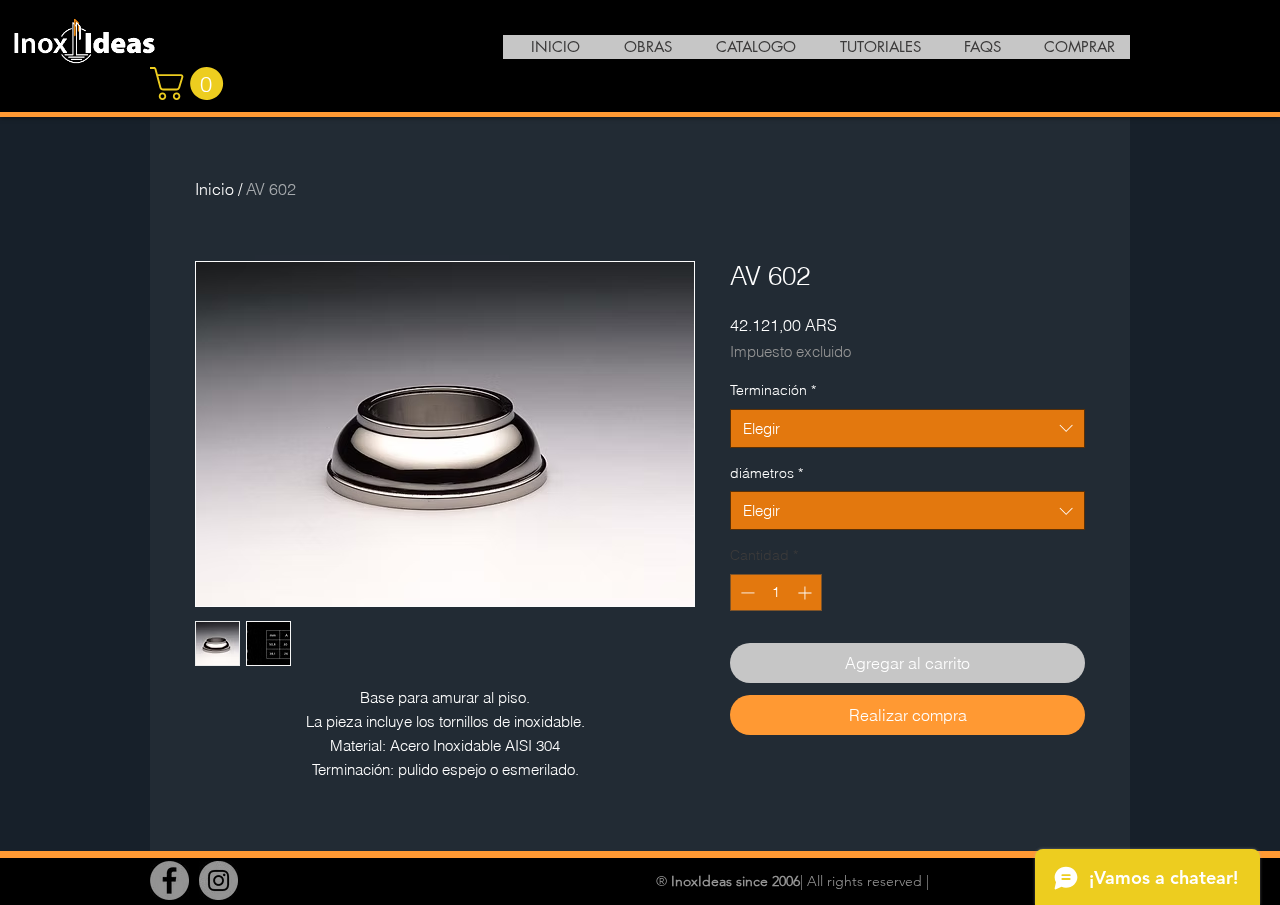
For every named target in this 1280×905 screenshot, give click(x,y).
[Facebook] (169, 880)
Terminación (773, 390)
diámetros (766, 473)
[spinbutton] (776, 592)
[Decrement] (745, 592)
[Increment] (806, 592)
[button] (190, 83)
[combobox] (907, 428)
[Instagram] (218, 880)
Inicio (214, 189)
